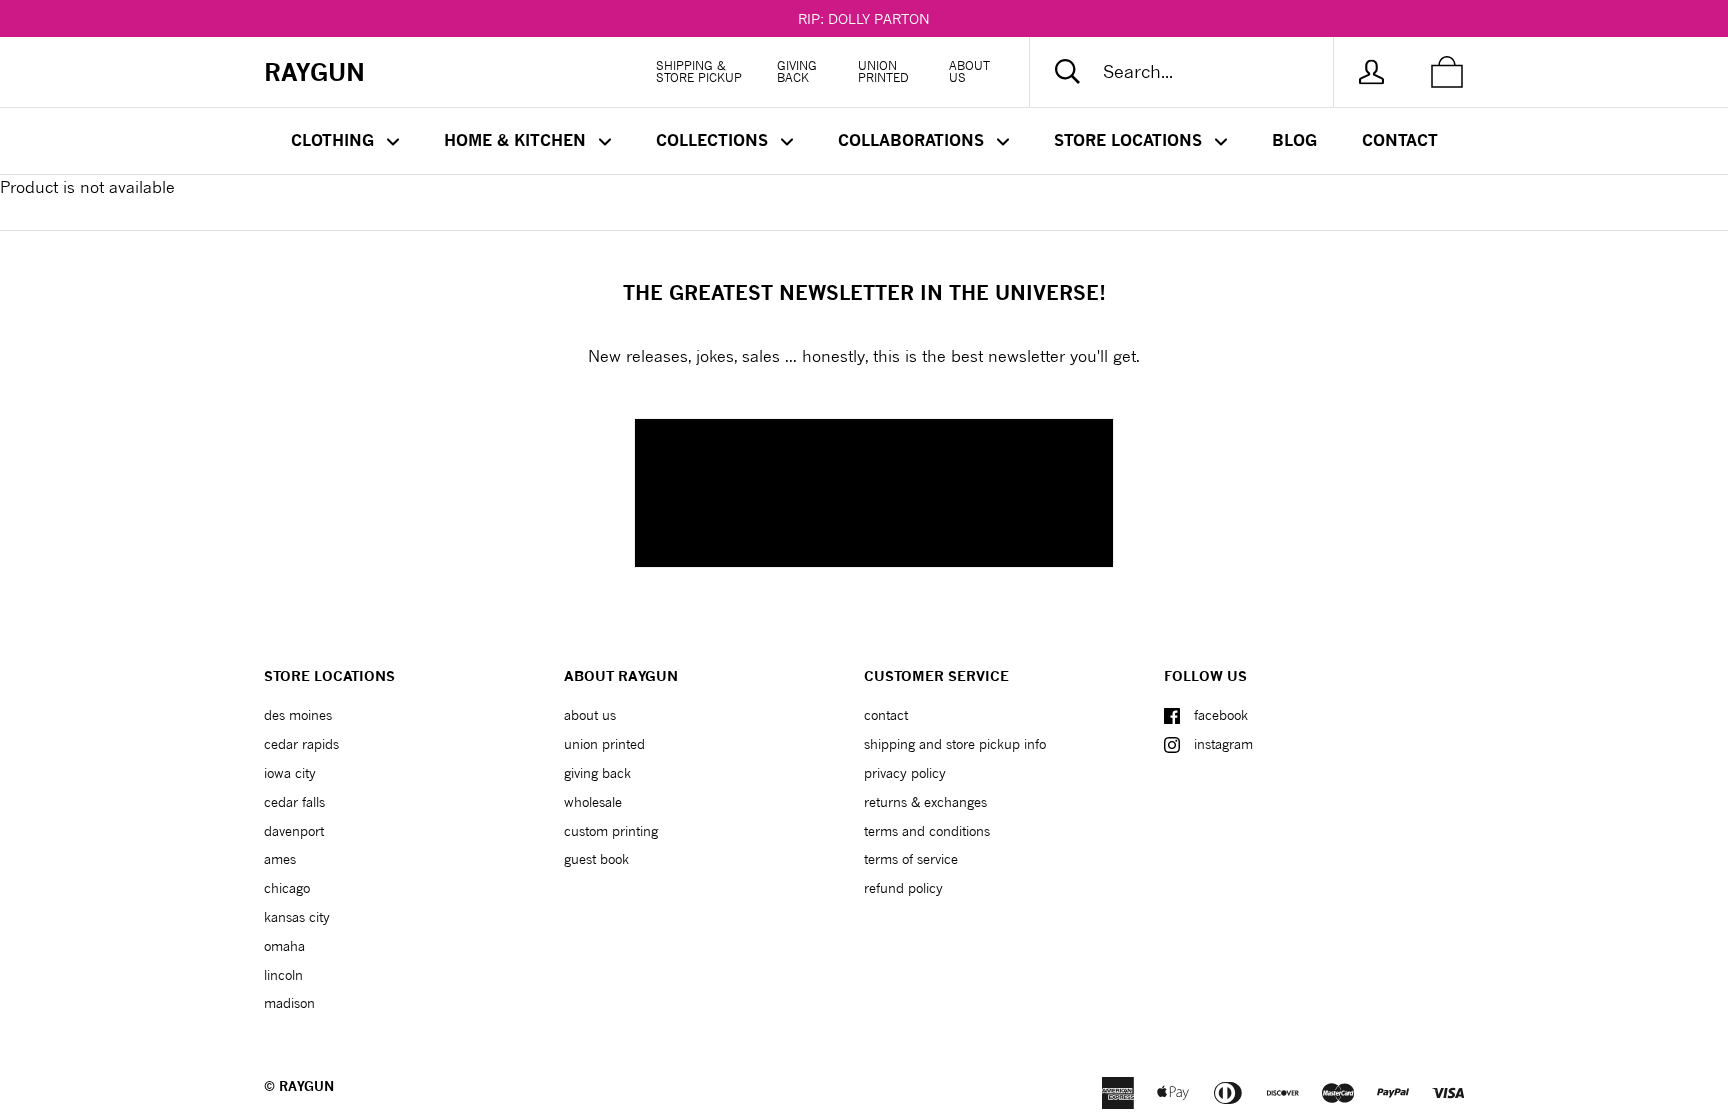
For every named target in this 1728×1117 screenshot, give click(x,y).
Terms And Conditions (927, 831)
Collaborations (913, 140)
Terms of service (911, 859)
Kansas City (297, 917)
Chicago (287, 888)
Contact (1400, 140)
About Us (969, 71)
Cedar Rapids (301, 744)
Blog (1294, 140)
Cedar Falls (294, 802)
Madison (289, 1003)
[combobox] (1198, 72)
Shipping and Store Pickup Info (955, 744)
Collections (714, 140)
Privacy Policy (905, 773)
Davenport (294, 831)
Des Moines (298, 715)
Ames (280, 859)
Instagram (1223, 744)
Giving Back (797, 71)
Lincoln (283, 975)
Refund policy (903, 888)
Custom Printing (611, 831)
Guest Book (596, 859)
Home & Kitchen (517, 140)
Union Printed (883, 71)
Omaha (284, 946)
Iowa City (290, 773)
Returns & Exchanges (925, 802)
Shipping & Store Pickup (699, 71)
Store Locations (1130, 140)
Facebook (1221, 715)
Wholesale (593, 802)
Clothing (335, 140)
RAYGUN (306, 1086)
